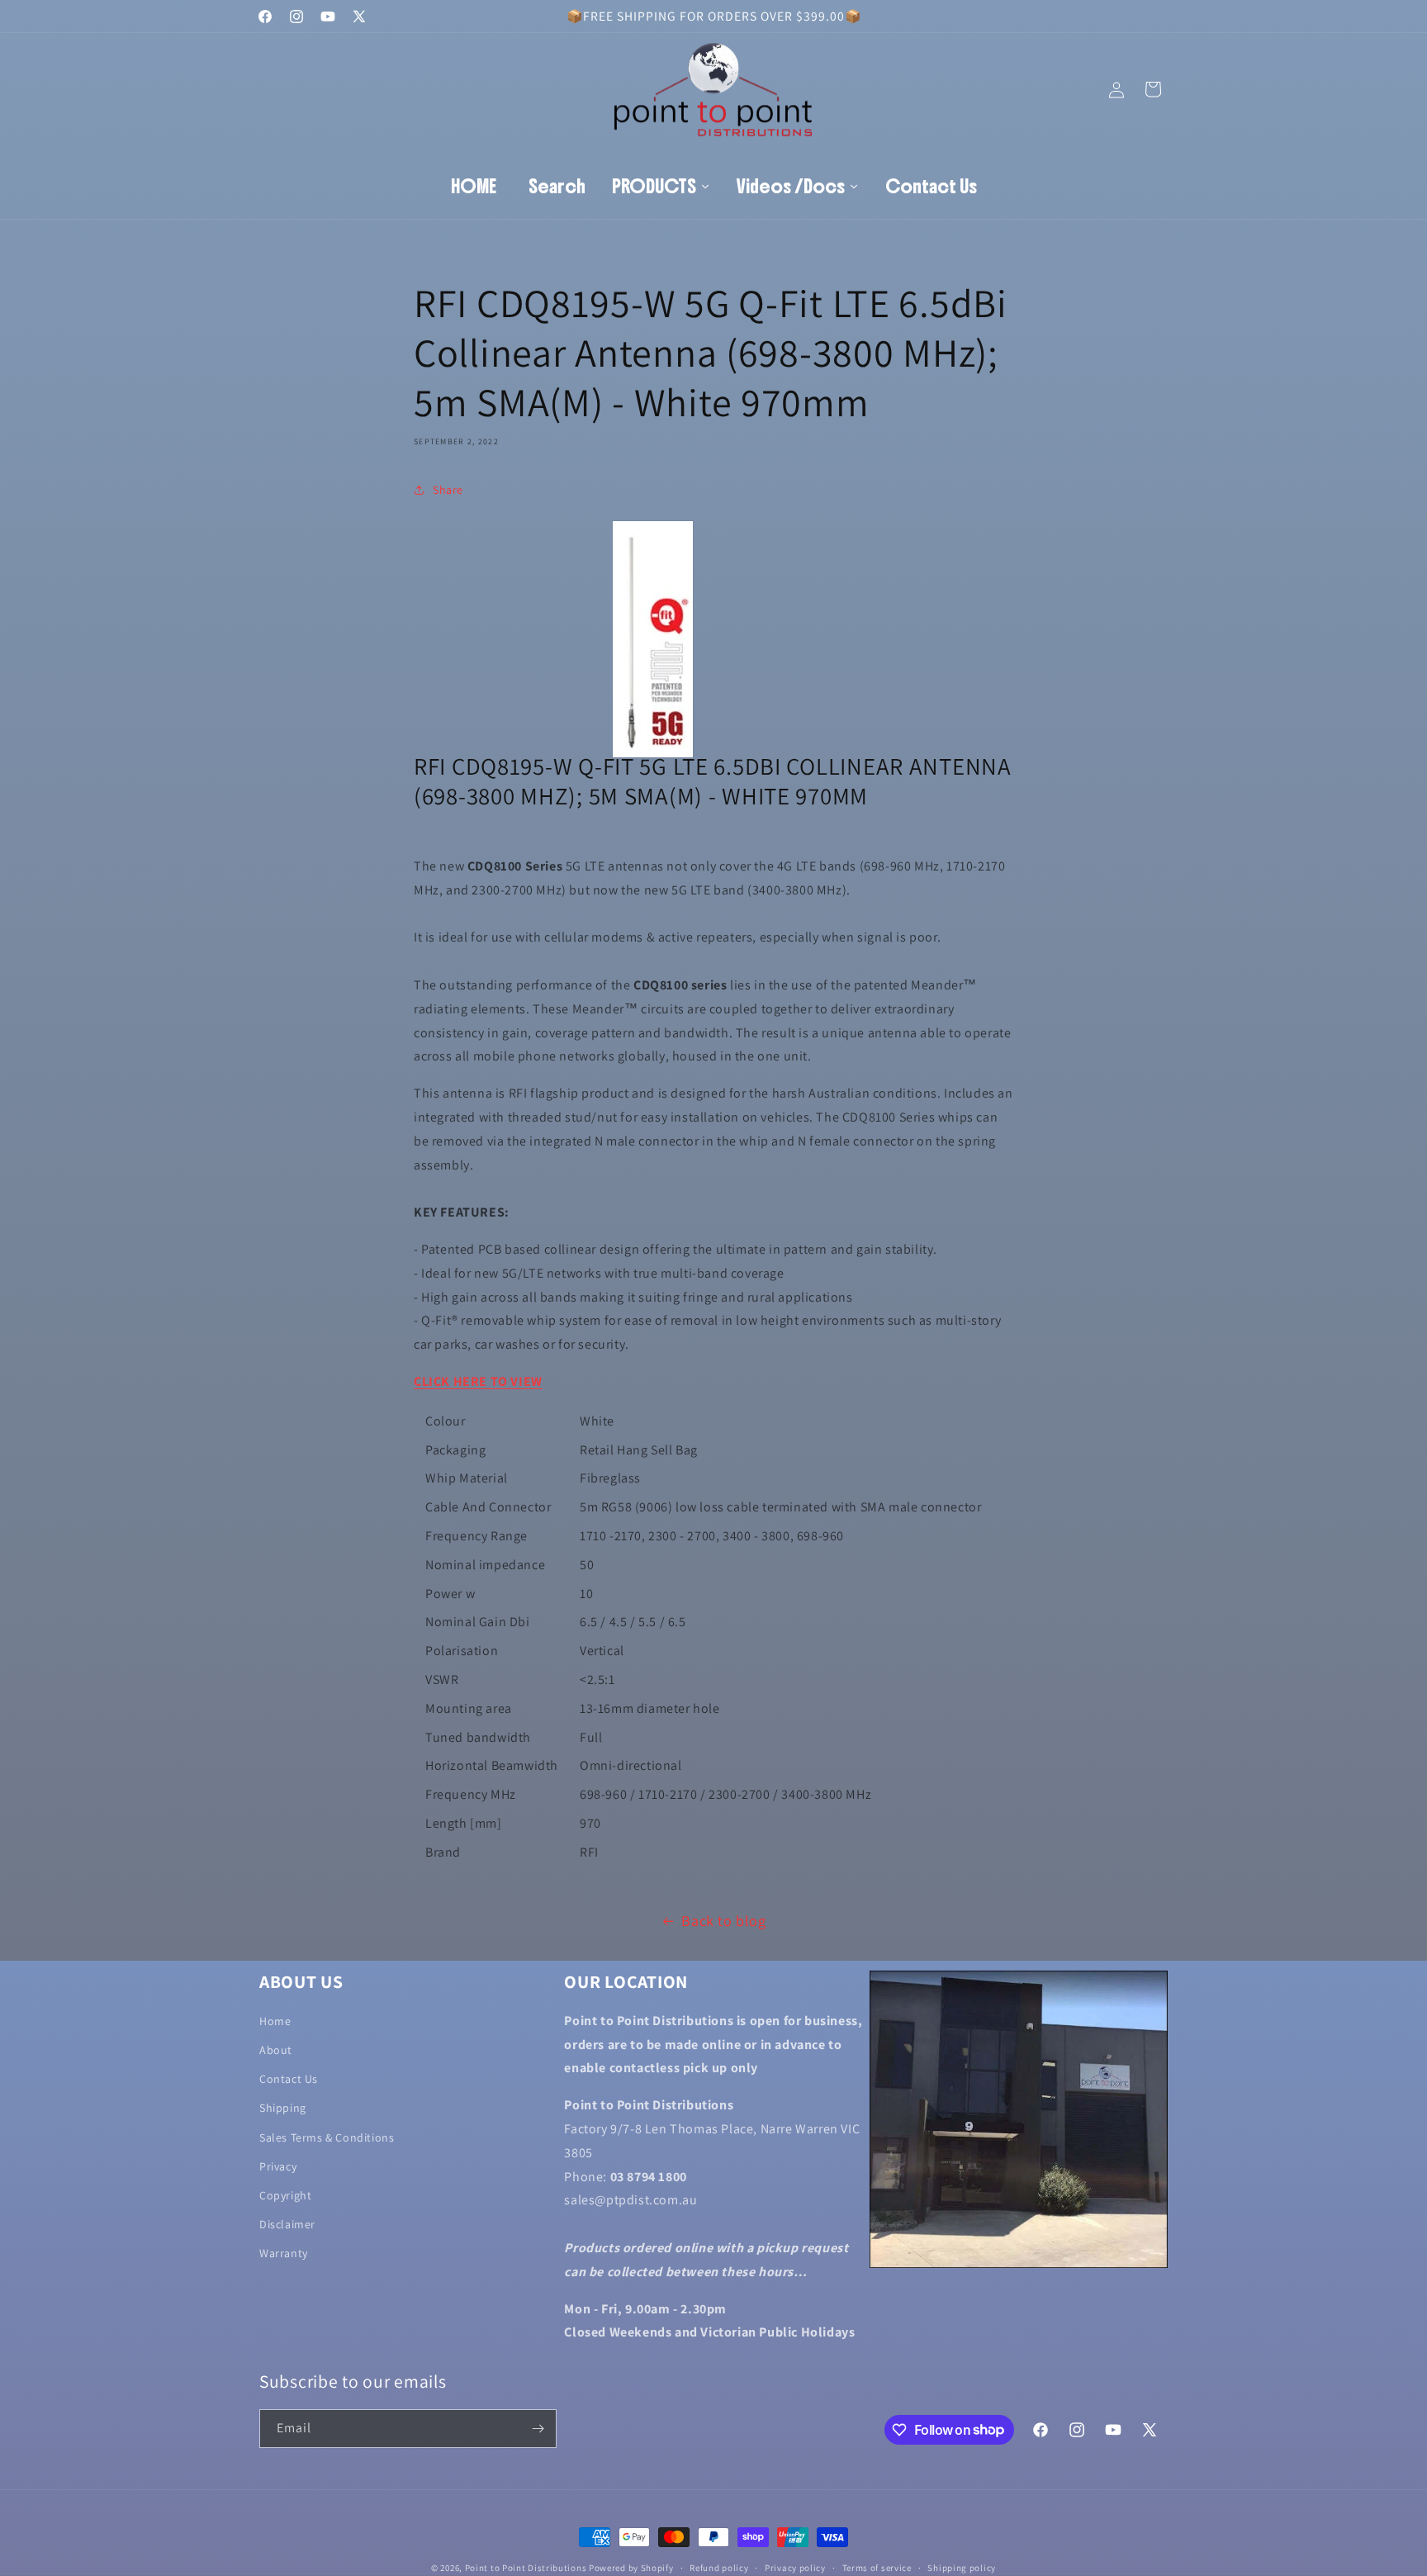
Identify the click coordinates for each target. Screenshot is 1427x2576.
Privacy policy (795, 2567)
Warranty (284, 2254)
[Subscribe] (538, 2429)
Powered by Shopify (631, 2568)
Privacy (278, 2166)
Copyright (285, 2195)
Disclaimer (287, 2225)
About (276, 2050)
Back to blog (723, 1921)
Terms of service (877, 2567)
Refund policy (719, 2567)
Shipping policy (962, 2567)
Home (275, 2021)
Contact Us (289, 2080)
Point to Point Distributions (526, 2568)
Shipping (283, 2109)
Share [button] (448, 489)
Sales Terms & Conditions (327, 2137)
